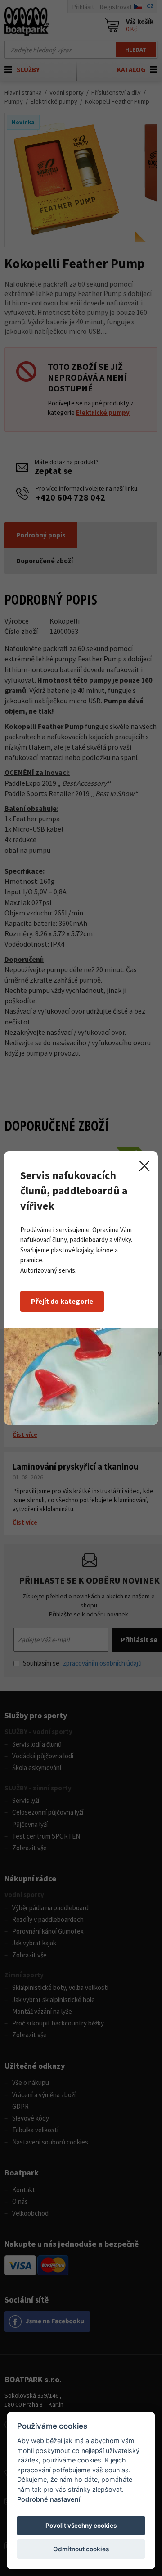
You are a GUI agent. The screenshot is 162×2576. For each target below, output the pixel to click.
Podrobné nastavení (49, 2499)
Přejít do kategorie (62, 1301)
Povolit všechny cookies (81, 2526)
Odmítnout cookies (81, 2549)
